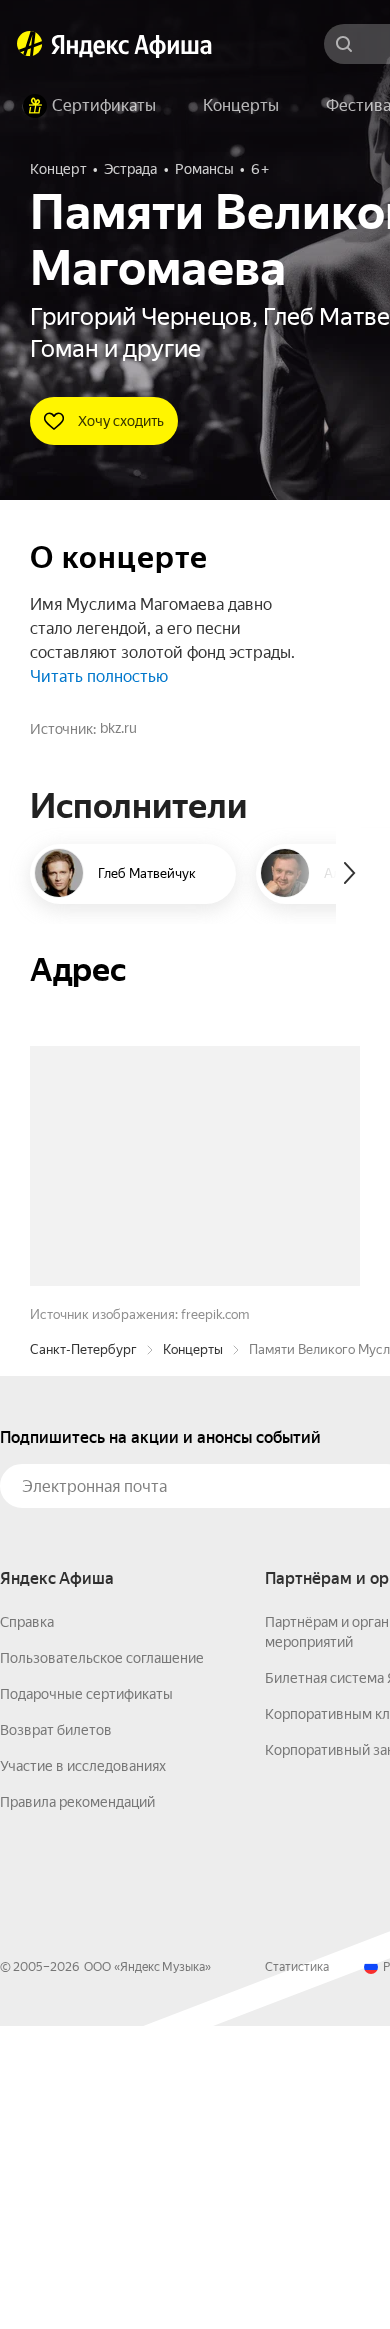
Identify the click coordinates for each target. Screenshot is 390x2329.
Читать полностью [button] (99, 676)
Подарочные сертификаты (86, 1997)
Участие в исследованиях (83, 2069)
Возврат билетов (56, 2033)
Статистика (297, 2270)
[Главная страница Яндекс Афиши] (30, 44)
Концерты (193, 1652)
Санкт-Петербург (83, 1652)
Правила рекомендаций (77, 2105)
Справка (27, 1925)
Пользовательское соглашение (102, 1961)
